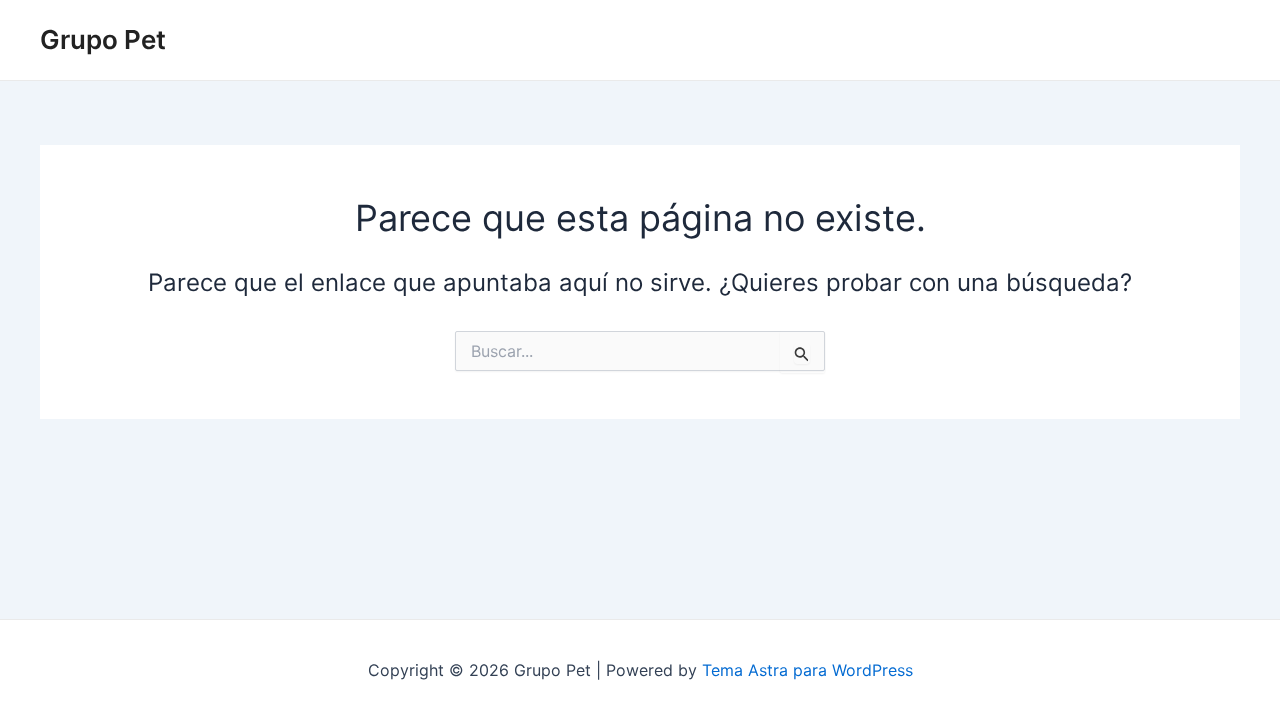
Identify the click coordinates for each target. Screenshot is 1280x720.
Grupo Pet (103, 39)
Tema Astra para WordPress (807, 670)
